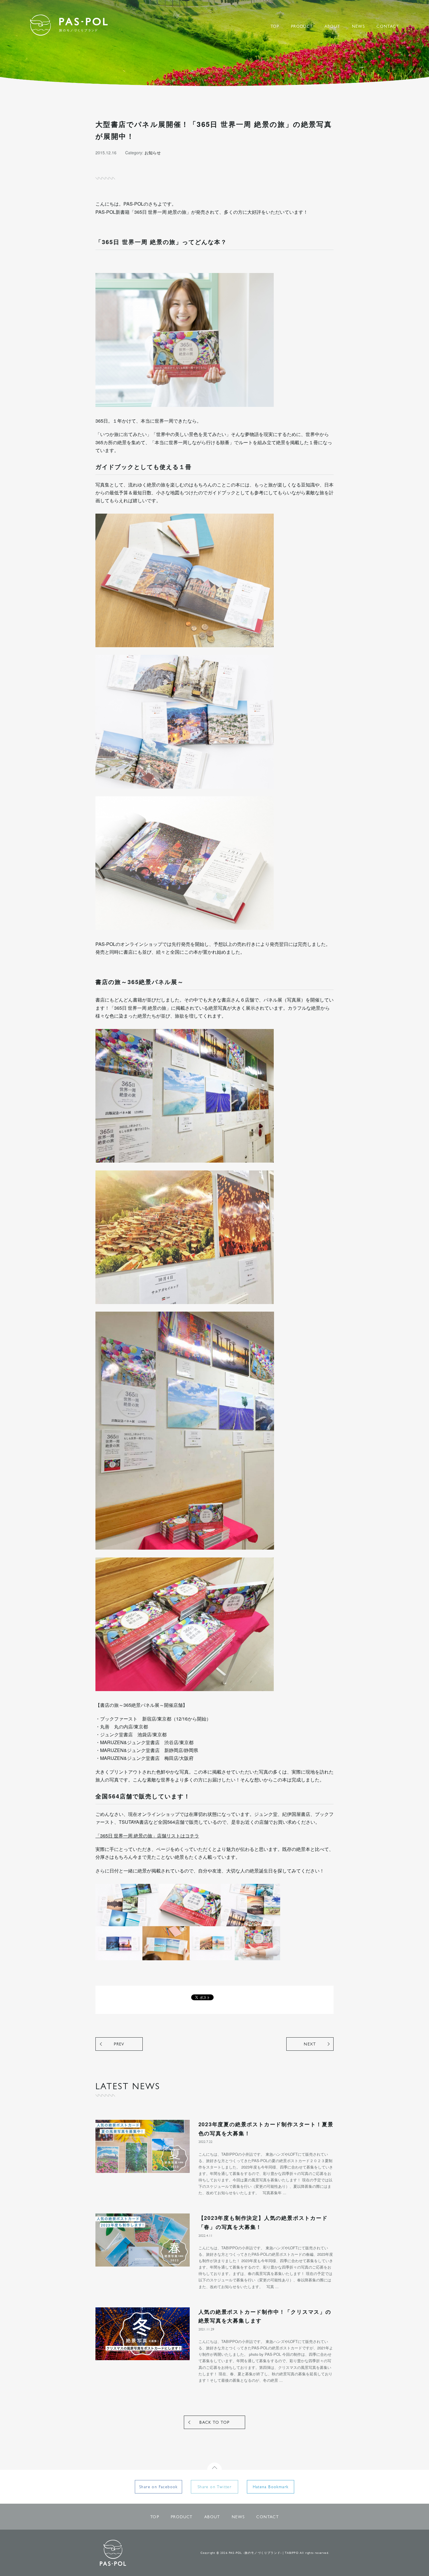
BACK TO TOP (214, 2423)
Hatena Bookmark (271, 2487)
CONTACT (388, 27)
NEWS (359, 27)
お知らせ (153, 153)
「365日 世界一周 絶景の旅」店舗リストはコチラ (147, 1836)
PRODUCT (302, 27)
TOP (275, 27)
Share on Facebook (158, 2487)
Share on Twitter (214, 2487)
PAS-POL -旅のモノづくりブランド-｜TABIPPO (69, 25)
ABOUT (332, 27)
